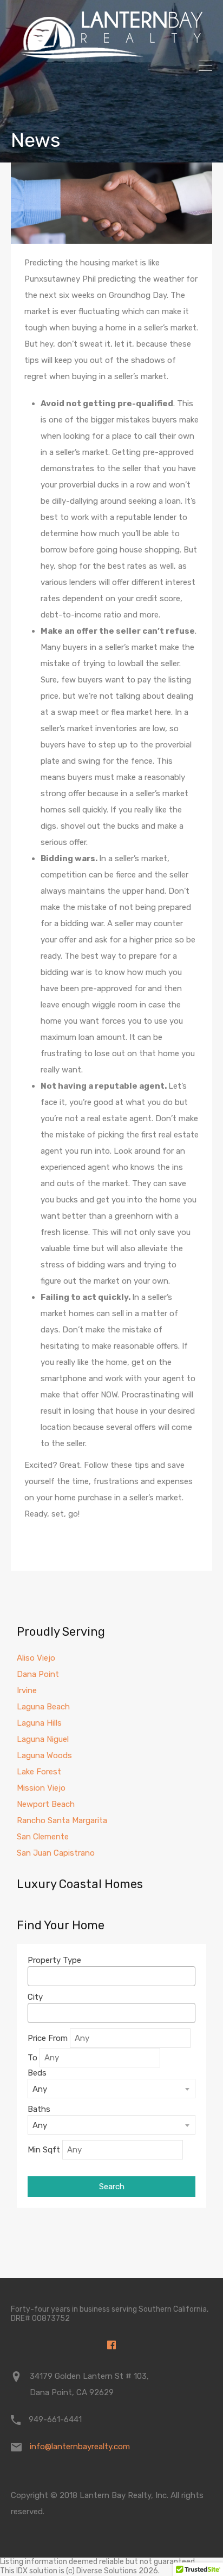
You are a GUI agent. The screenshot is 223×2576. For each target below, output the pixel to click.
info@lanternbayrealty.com (80, 2447)
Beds (37, 2073)
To (32, 2058)
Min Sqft (44, 2150)
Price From (48, 2038)
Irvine (27, 1690)
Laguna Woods (44, 1755)
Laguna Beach (43, 1707)
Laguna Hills (39, 1723)
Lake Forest (39, 1772)
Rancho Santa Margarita (62, 1820)
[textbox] (34, 1976)
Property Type (54, 1960)
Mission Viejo (41, 1788)
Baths (39, 2109)
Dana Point (38, 1674)
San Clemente (43, 1837)
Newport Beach (46, 1804)
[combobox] (111, 1976)
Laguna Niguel (43, 1739)
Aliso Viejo (36, 1658)
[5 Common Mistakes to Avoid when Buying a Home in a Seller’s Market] (111, 203)
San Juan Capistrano (56, 1853)
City (35, 1997)
